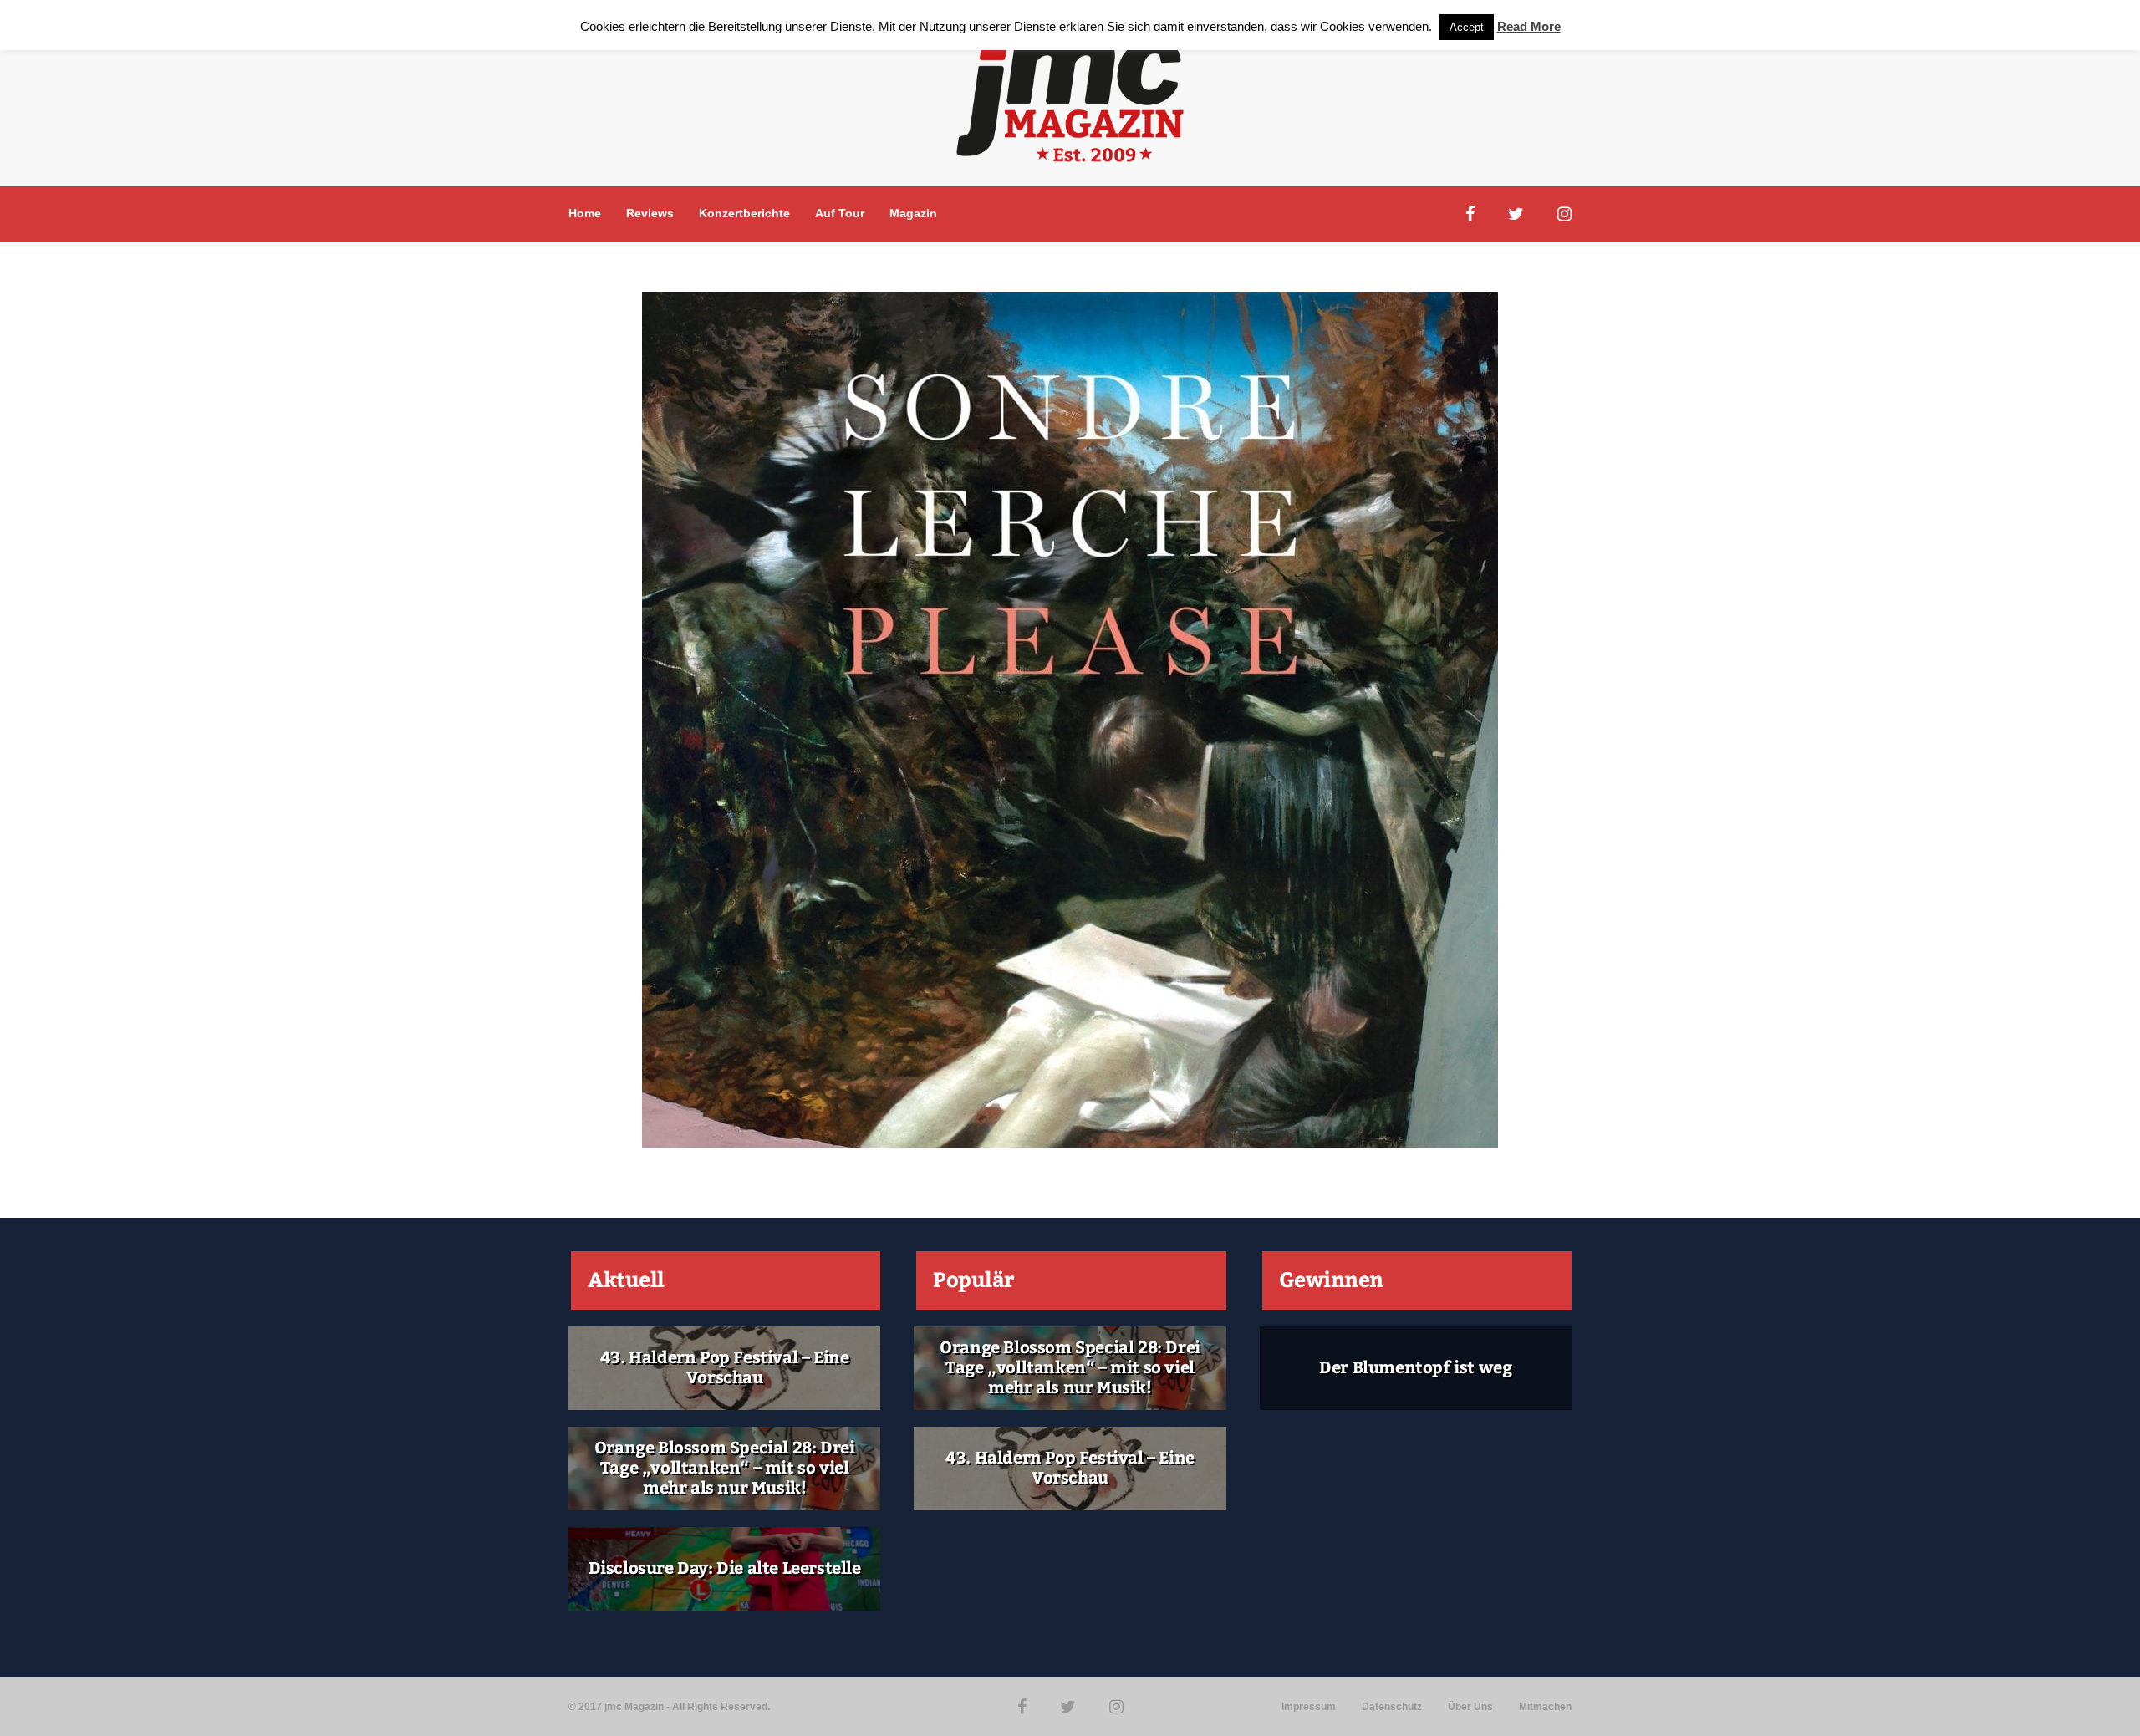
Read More (1529, 26)
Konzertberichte (744, 213)
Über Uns (1470, 1707)
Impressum (1309, 1707)
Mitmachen (1545, 1707)
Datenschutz (1392, 1707)
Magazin (913, 213)
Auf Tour (840, 213)
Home (585, 213)
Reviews (650, 213)
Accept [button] (1467, 27)
